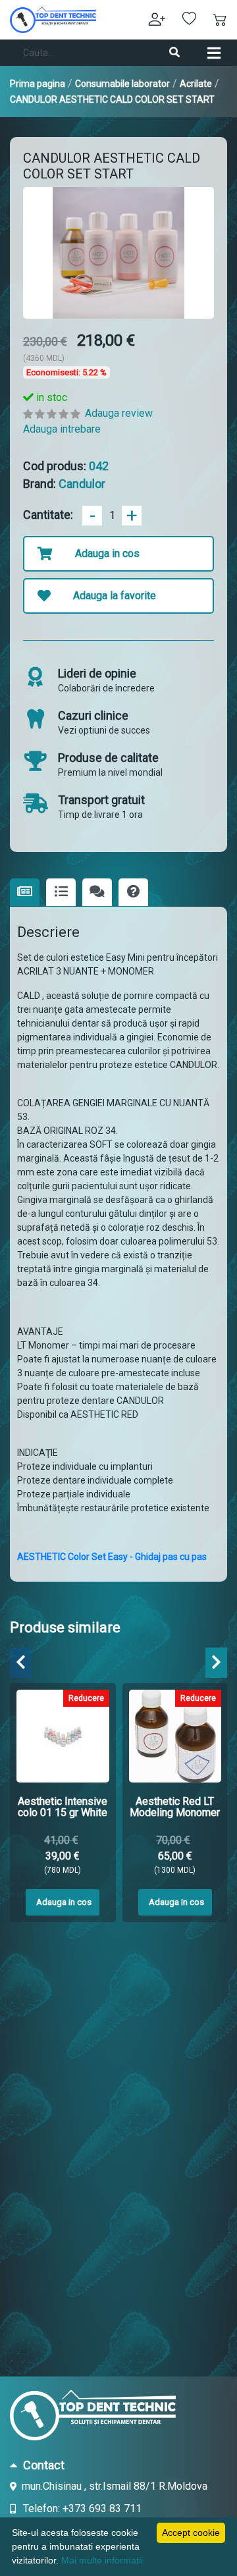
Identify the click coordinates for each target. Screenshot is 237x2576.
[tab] (118, 2465)
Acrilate (196, 84)
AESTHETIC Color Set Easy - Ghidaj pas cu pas (112, 1557)
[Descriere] (25, 892)
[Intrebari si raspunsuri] (133, 893)
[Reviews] (97, 893)
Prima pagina (38, 84)
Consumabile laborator (122, 84)
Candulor (82, 484)
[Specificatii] (61, 893)
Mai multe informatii (102, 2560)
